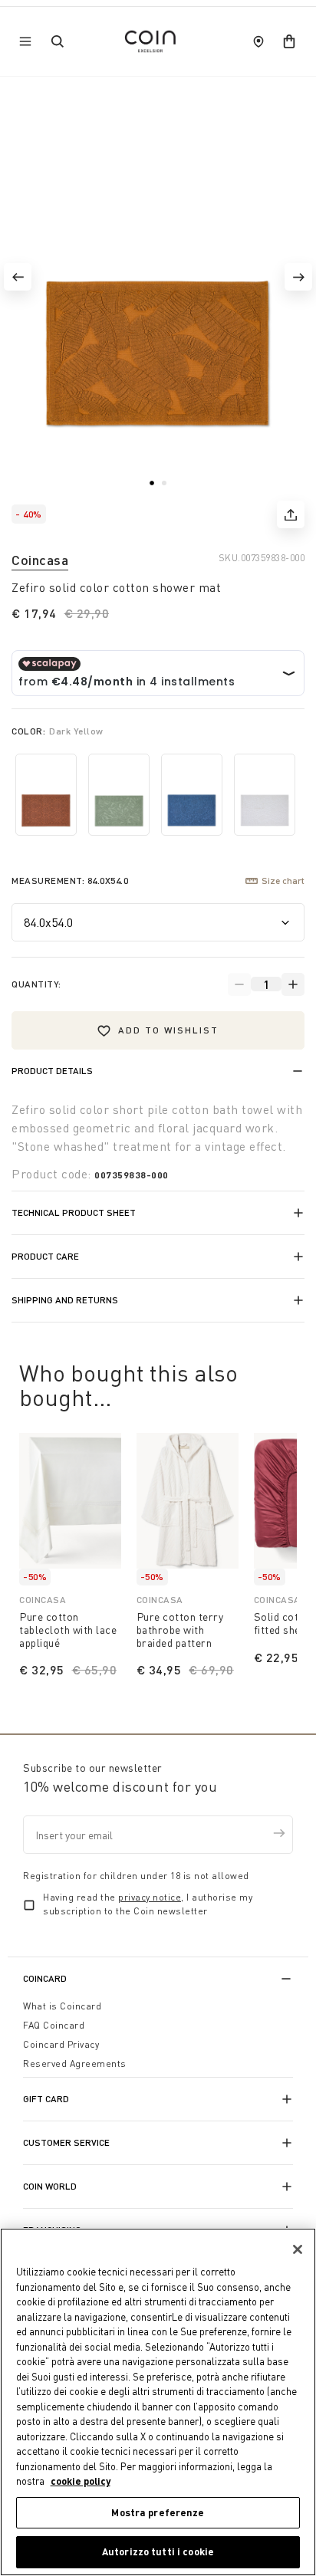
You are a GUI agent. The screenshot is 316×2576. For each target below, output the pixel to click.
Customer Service (66, 2142)
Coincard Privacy (61, 2044)
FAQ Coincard (54, 2025)
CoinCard (45, 1978)
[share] (291, 514)
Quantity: (36, 984)
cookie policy (81, 2481)
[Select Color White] (265, 795)
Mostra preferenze (158, 2512)
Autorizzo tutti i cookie (158, 2551)
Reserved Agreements (75, 2063)
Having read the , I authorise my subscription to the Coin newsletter (148, 1904)
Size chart (283, 881)
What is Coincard (62, 2006)
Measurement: (70, 881)
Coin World (50, 2186)
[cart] (289, 41)
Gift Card (46, 2099)
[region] (158, 2402)
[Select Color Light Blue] (192, 795)
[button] (18, 277)
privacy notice (150, 1897)
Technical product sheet (74, 1212)
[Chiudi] (298, 2249)
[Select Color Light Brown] (46, 795)
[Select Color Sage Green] (119, 795)
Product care (45, 1256)
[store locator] (258, 41)
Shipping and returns (65, 1300)
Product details (52, 1071)
